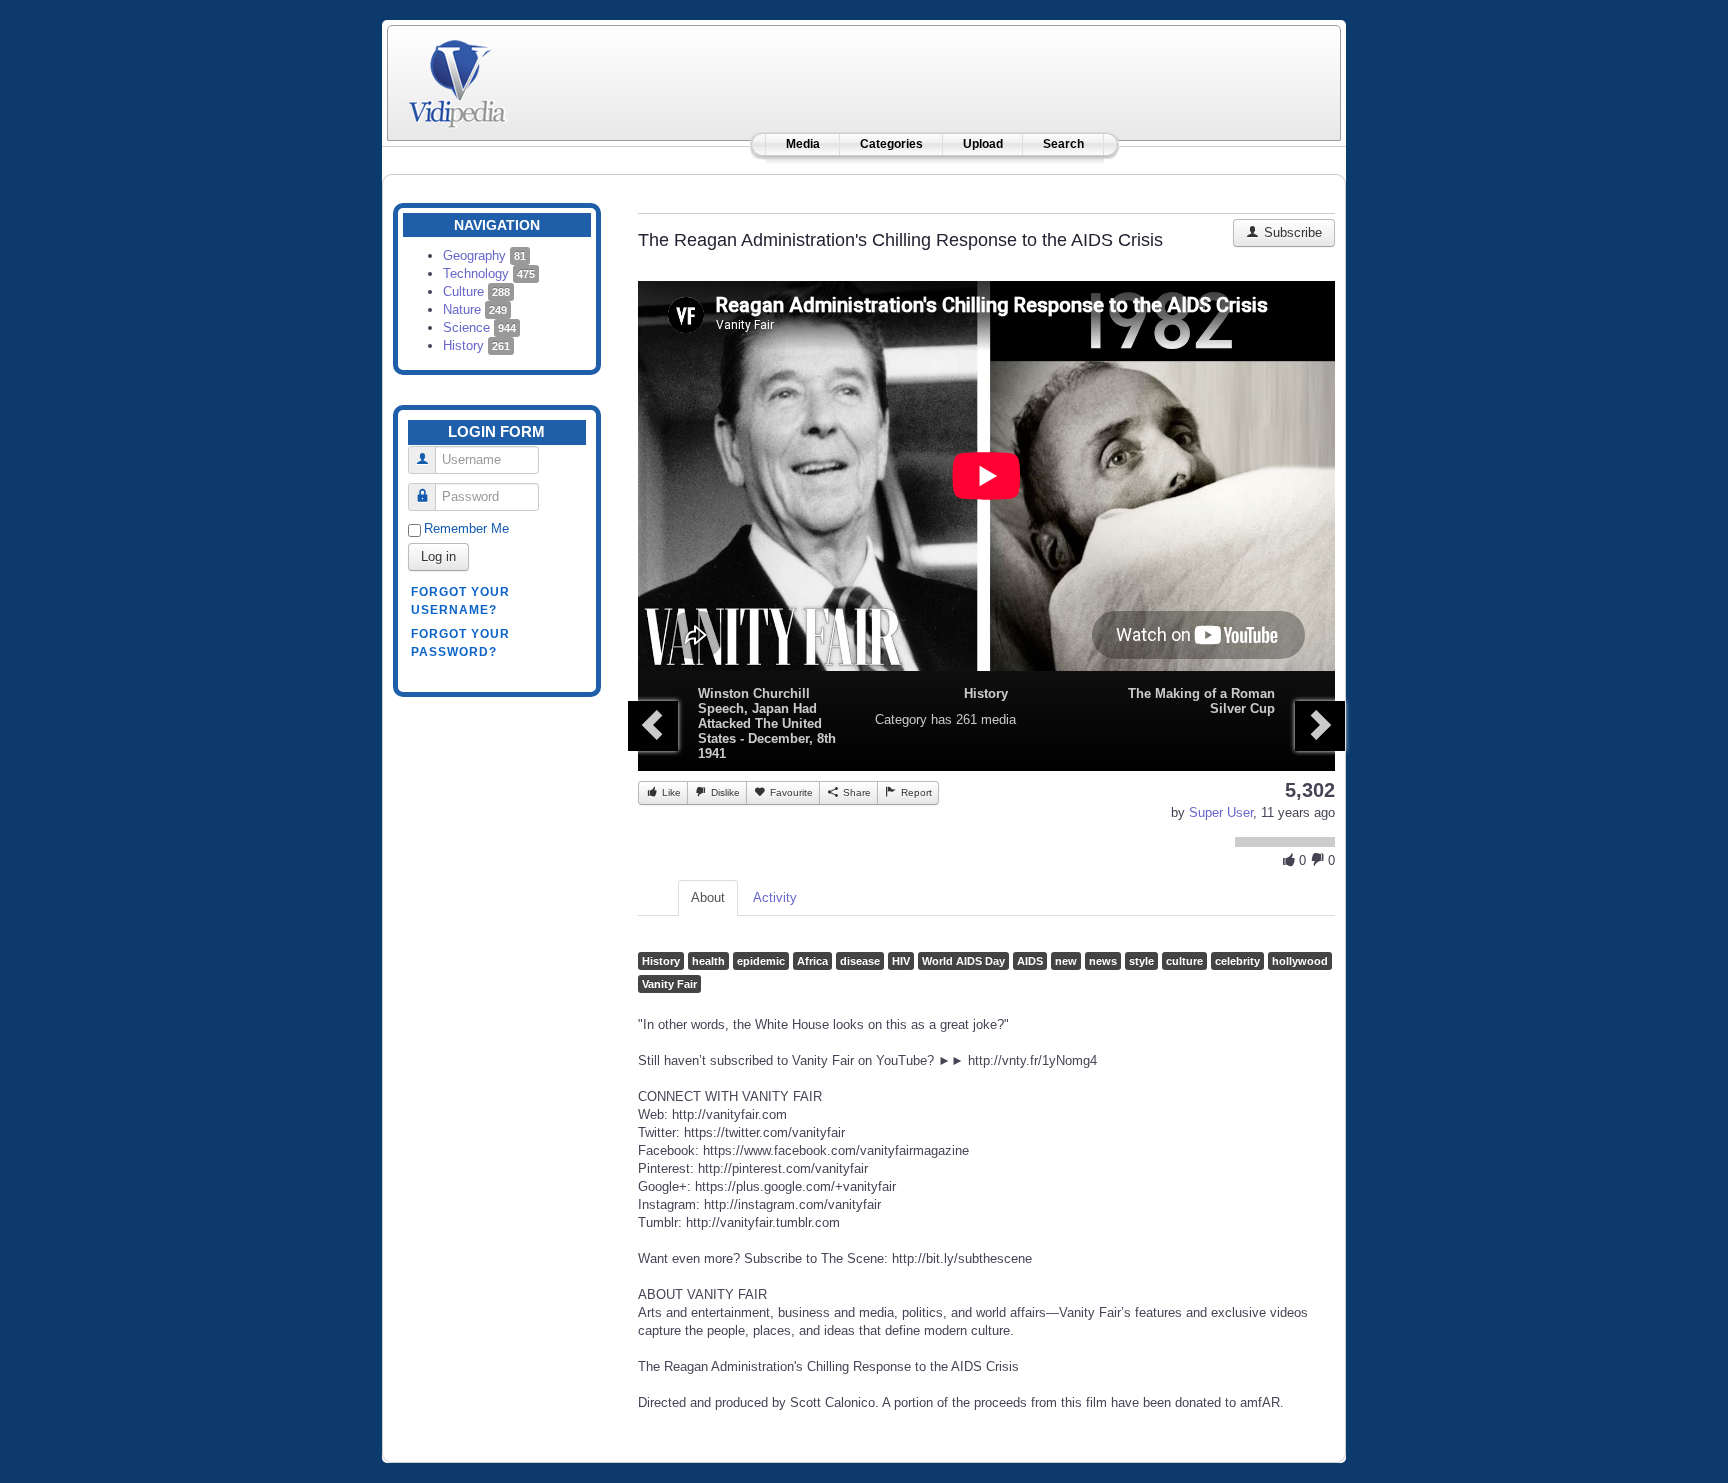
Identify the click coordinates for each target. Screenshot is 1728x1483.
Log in (438, 556)
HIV (901, 961)
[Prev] (653, 726)
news (1103, 961)
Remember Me (466, 528)
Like (670, 792)
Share (855, 792)
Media (803, 144)
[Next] (1320, 726)
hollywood (1300, 961)
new (1066, 961)
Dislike (724, 792)
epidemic (761, 961)
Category (901, 719)
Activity (775, 897)
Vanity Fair (669, 984)
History (476, 345)
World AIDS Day (963, 961)
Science (479, 327)
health (708, 961)
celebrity (1237, 961)
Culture (476, 291)
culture (1184, 961)
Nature (475, 309)
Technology (489, 273)
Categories (891, 144)
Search (1063, 144)
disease (860, 961)
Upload (983, 144)
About (708, 897)
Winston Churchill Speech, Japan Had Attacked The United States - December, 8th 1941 (767, 723)
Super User (1221, 812)
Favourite (790, 792)
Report (915, 792)
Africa (812, 961)
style (1141, 961)
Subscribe (1291, 232)
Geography (484, 255)
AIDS (1030, 961)
